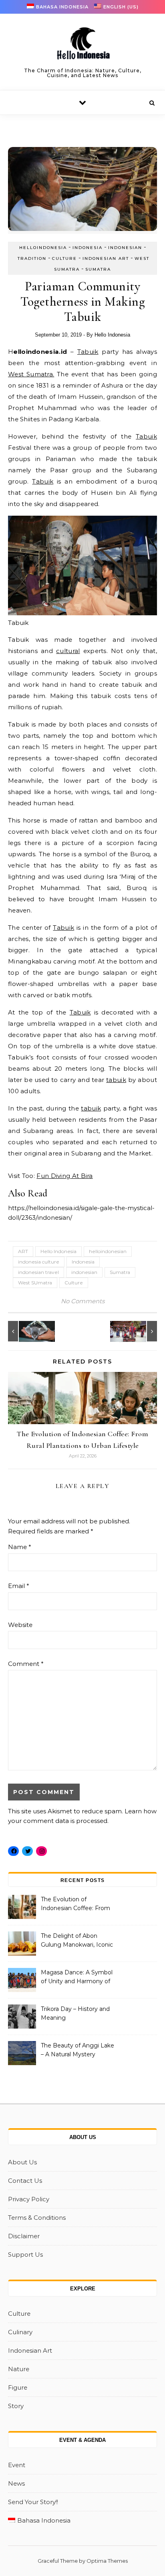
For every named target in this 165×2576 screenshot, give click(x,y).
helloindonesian (108, 1251)
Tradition (32, 258)
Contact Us (25, 2181)
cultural (68, 651)
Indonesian (125, 248)
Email (19, 1586)
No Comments (83, 1301)
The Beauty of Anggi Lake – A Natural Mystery (77, 2050)
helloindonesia (43, 248)
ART (23, 1251)
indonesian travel (38, 1272)
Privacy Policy (29, 2199)
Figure (18, 2387)
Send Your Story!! (33, 2502)
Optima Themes (107, 2561)
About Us (22, 2162)
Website (20, 1625)
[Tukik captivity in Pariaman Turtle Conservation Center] (26, 1331)
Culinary (20, 2332)
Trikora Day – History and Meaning (75, 2013)
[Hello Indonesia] (82, 46)
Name (20, 1547)
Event (17, 2465)
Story (16, 2406)
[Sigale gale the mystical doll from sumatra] (139, 1331)
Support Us (25, 2255)
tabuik (116, 1080)
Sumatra (98, 269)
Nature (19, 2369)
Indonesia (88, 248)
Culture (64, 258)
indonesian (84, 1272)
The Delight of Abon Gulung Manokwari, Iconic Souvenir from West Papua (77, 1941)
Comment (26, 1664)
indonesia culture (39, 1262)
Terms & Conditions (37, 2218)
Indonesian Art (106, 258)
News (16, 2483)
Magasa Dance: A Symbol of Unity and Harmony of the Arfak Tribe (77, 1978)
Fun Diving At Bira (64, 1176)
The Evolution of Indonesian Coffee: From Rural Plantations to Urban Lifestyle (77, 1904)
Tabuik (88, 352)
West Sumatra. (31, 374)
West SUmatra (35, 1283)
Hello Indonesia (112, 335)
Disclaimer (24, 2236)
